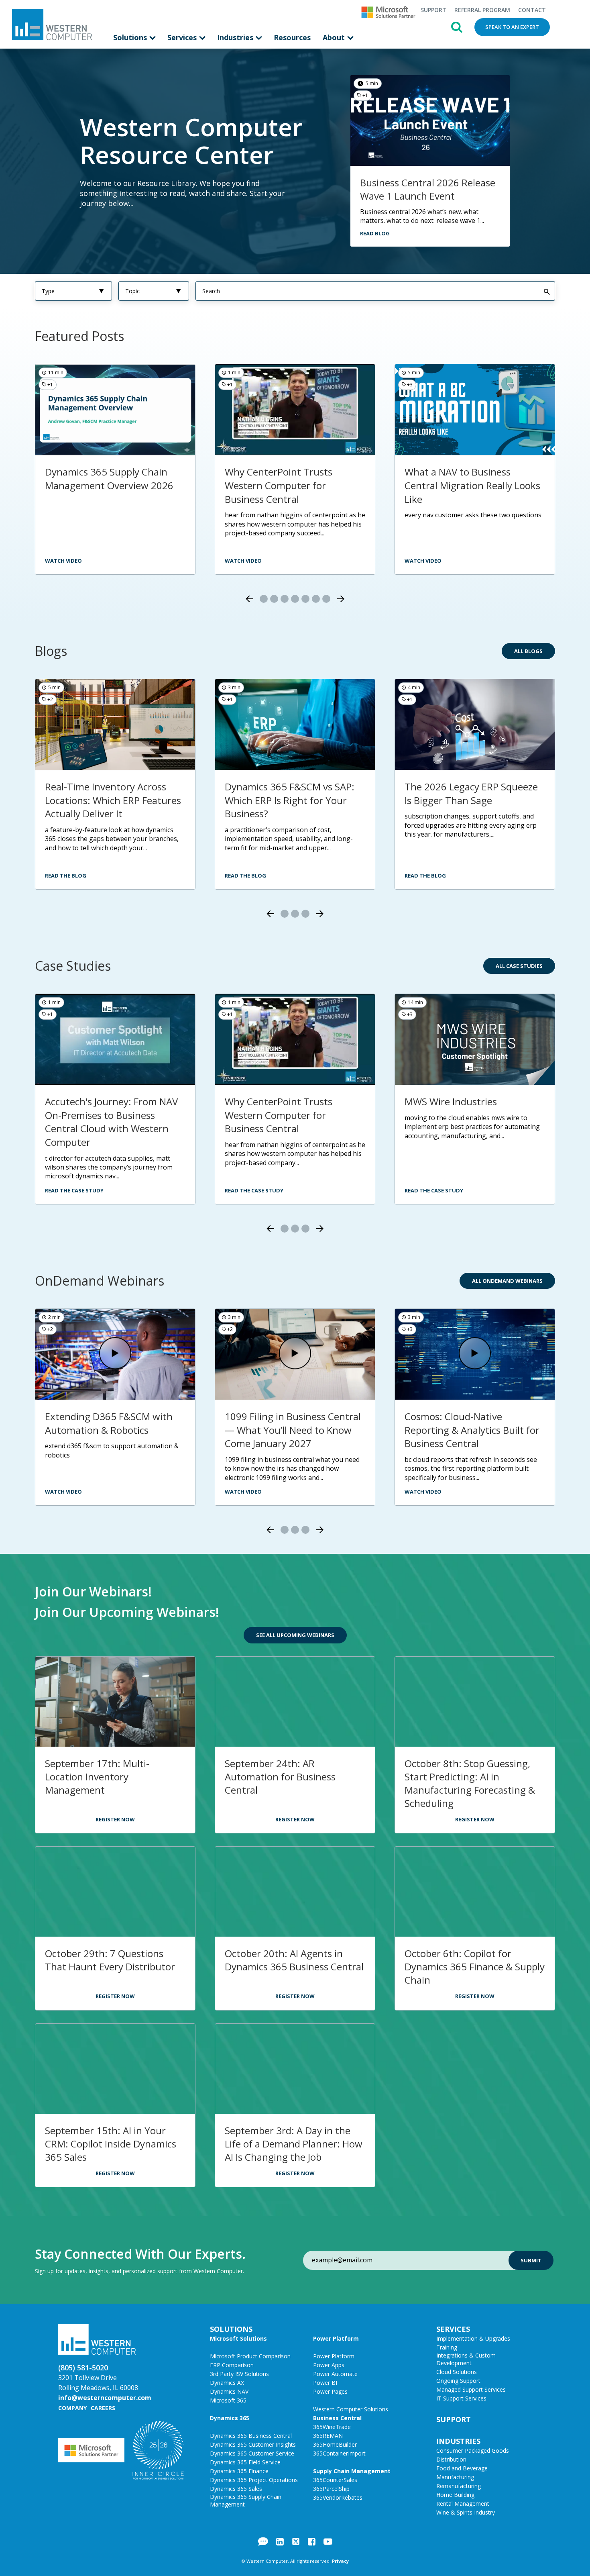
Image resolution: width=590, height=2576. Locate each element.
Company (72, 2408)
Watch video (243, 561)
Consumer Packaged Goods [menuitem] (473, 2450)
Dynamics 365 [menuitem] (230, 2418)
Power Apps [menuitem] (329, 2365)
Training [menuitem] (447, 2347)
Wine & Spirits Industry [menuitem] (466, 2512)
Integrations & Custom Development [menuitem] (466, 2359)
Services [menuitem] (183, 37)
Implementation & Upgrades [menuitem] (473, 2338)
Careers (103, 2408)
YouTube (328, 2541)
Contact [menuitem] (532, 10)
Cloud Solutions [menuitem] (457, 2372)
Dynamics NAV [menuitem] (229, 2391)
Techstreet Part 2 (444, 1101)
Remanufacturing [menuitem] (459, 2486)
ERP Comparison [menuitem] (232, 2365)
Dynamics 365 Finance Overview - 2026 (454, 479)
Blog (263, 2541)
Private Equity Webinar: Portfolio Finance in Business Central (289, 1430)
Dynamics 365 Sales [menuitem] (236, 2489)
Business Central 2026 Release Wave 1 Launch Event (428, 189)
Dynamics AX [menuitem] (227, 2383)
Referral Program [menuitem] (482, 10)
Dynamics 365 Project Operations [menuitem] (254, 2480)
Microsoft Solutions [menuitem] (238, 2338)
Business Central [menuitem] (337, 2418)
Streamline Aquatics (90, 1101)
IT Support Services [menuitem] (461, 2398)
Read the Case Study (74, 1190)
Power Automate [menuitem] (335, 2374)
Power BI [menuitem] (325, 2383)
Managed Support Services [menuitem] (471, 2389)
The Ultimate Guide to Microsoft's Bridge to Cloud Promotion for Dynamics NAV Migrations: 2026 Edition (290, 807)
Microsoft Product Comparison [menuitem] (250, 2356)
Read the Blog (66, 876)
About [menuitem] (335, 37)
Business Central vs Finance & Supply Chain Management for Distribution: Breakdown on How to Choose (293, 492)
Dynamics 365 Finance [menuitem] (239, 2471)
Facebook (312, 2541)
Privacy (340, 2561)
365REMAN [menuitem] (328, 2436)
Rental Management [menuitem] (463, 2504)
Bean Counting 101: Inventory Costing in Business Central (472, 1423)
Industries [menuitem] (236, 37)
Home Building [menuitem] (455, 2495)
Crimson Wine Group (271, 1101)
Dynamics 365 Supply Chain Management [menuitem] (246, 2500)
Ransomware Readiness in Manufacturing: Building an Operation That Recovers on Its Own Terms (114, 807)
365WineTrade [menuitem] (332, 2427)
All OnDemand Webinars (507, 1281)
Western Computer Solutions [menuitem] (351, 2409)
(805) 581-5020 (83, 2368)
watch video (63, 561)
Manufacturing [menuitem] (455, 2477)
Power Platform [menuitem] (336, 2338)
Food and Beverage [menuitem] (462, 2468)
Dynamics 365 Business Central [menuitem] (251, 2436)
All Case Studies (519, 966)
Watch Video (423, 561)
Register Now (115, 1819)
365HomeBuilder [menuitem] (335, 2444)
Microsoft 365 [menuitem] (228, 2400)
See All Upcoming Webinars (295, 1635)
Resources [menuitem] (292, 37)
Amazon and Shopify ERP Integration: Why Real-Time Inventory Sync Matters (466, 800)
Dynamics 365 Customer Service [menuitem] (252, 2453)
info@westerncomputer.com (105, 2398)
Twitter (296, 2541)
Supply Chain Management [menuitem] (352, 2471)
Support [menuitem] (433, 10)
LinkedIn (280, 2541)
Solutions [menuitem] (131, 37)
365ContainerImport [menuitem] (339, 2453)
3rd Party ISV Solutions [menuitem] (239, 2374)
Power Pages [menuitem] (330, 2391)
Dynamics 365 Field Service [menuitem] (245, 2462)
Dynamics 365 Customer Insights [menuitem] (253, 2444)
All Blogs (528, 651)
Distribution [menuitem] (451, 2459)
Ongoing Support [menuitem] (458, 2381)
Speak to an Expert (512, 27)
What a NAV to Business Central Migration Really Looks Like (113, 485)
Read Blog (375, 233)
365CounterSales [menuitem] (335, 2480)
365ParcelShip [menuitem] (331, 2489)
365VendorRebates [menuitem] (338, 2497)
